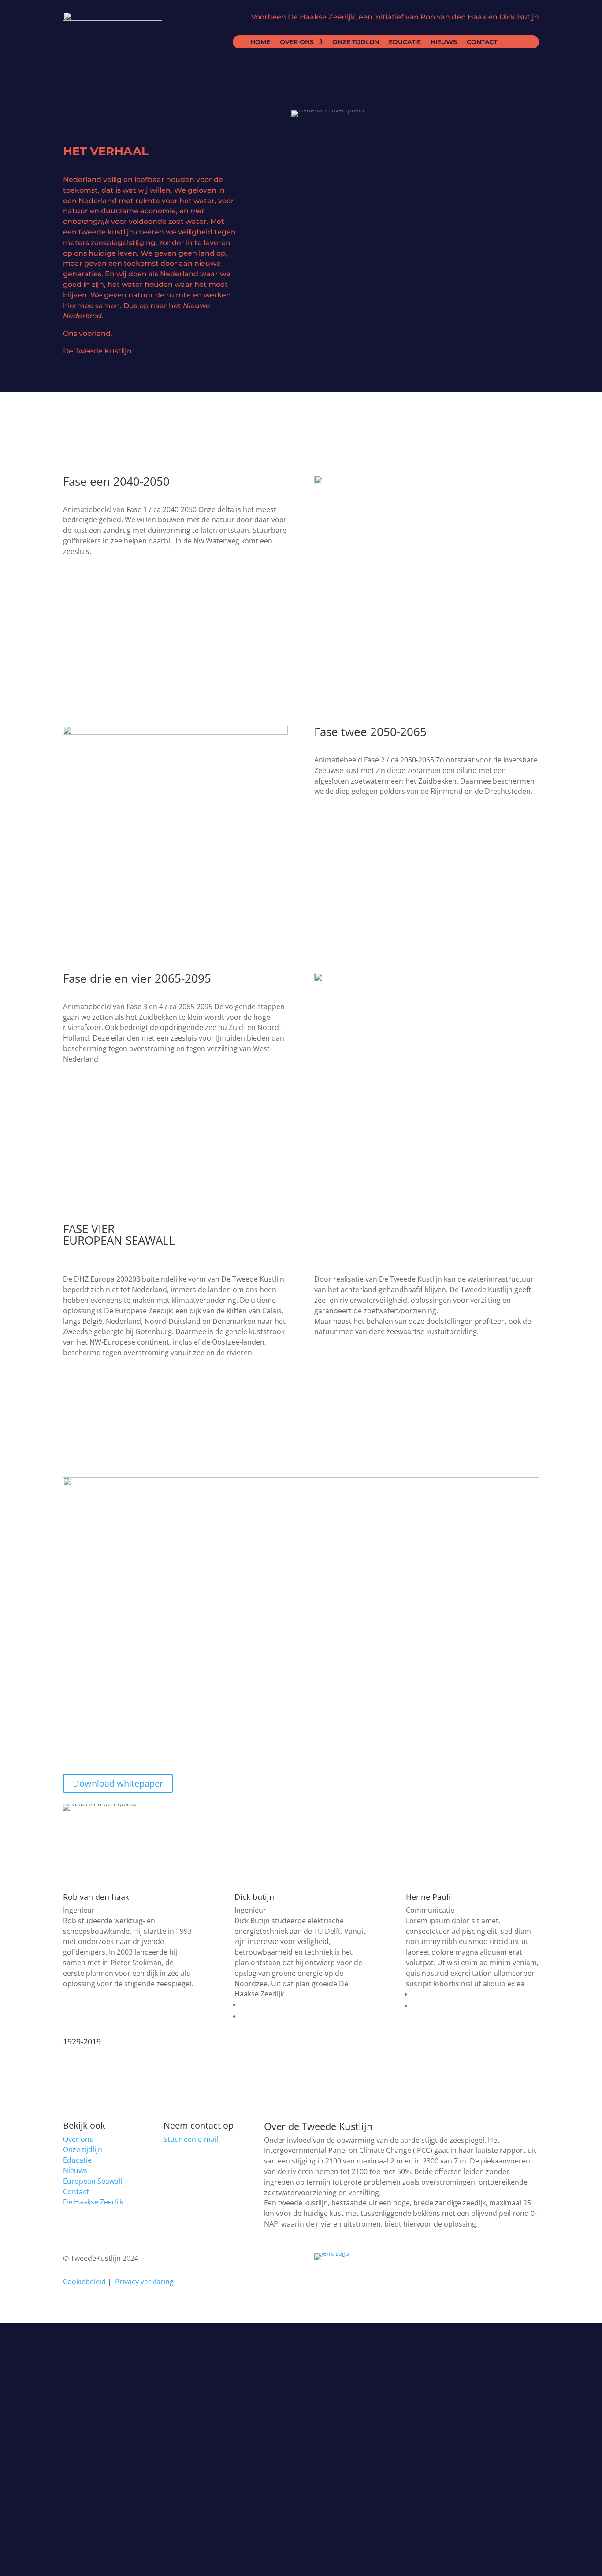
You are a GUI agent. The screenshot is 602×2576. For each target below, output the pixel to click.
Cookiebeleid (84, 2282)
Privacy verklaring (144, 2282)
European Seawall (93, 2181)
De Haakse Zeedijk (93, 2202)
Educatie (405, 42)
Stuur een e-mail (191, 2139)
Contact (482, 42)
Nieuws (444, 42)
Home (260, 42)
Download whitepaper (118, 1783)
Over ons (297, 42)
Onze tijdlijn (356, 42)
